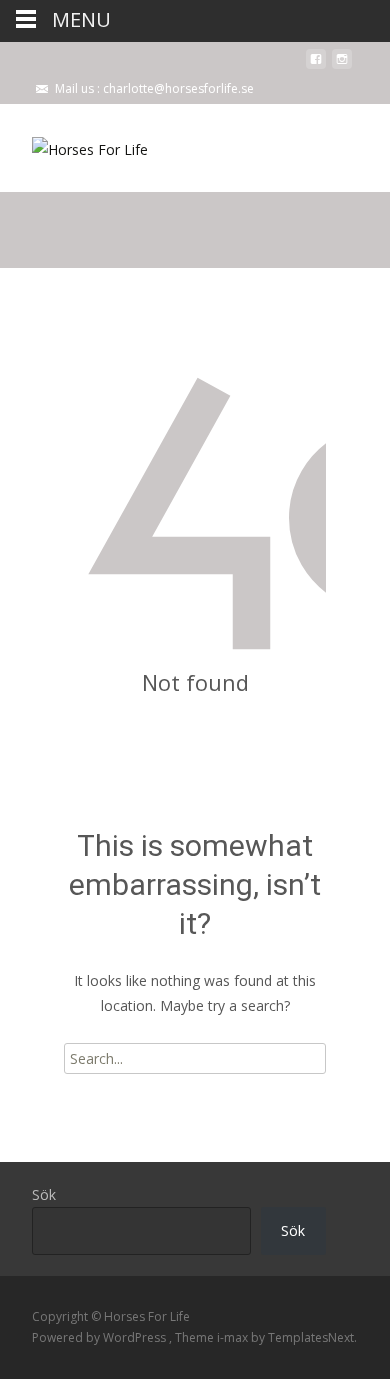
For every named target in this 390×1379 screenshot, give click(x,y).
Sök (44, 1194)
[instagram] (342, 66)
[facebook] (316, 66)
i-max (234, 1337)
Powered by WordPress (100, 1337)
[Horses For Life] (74, 144)
